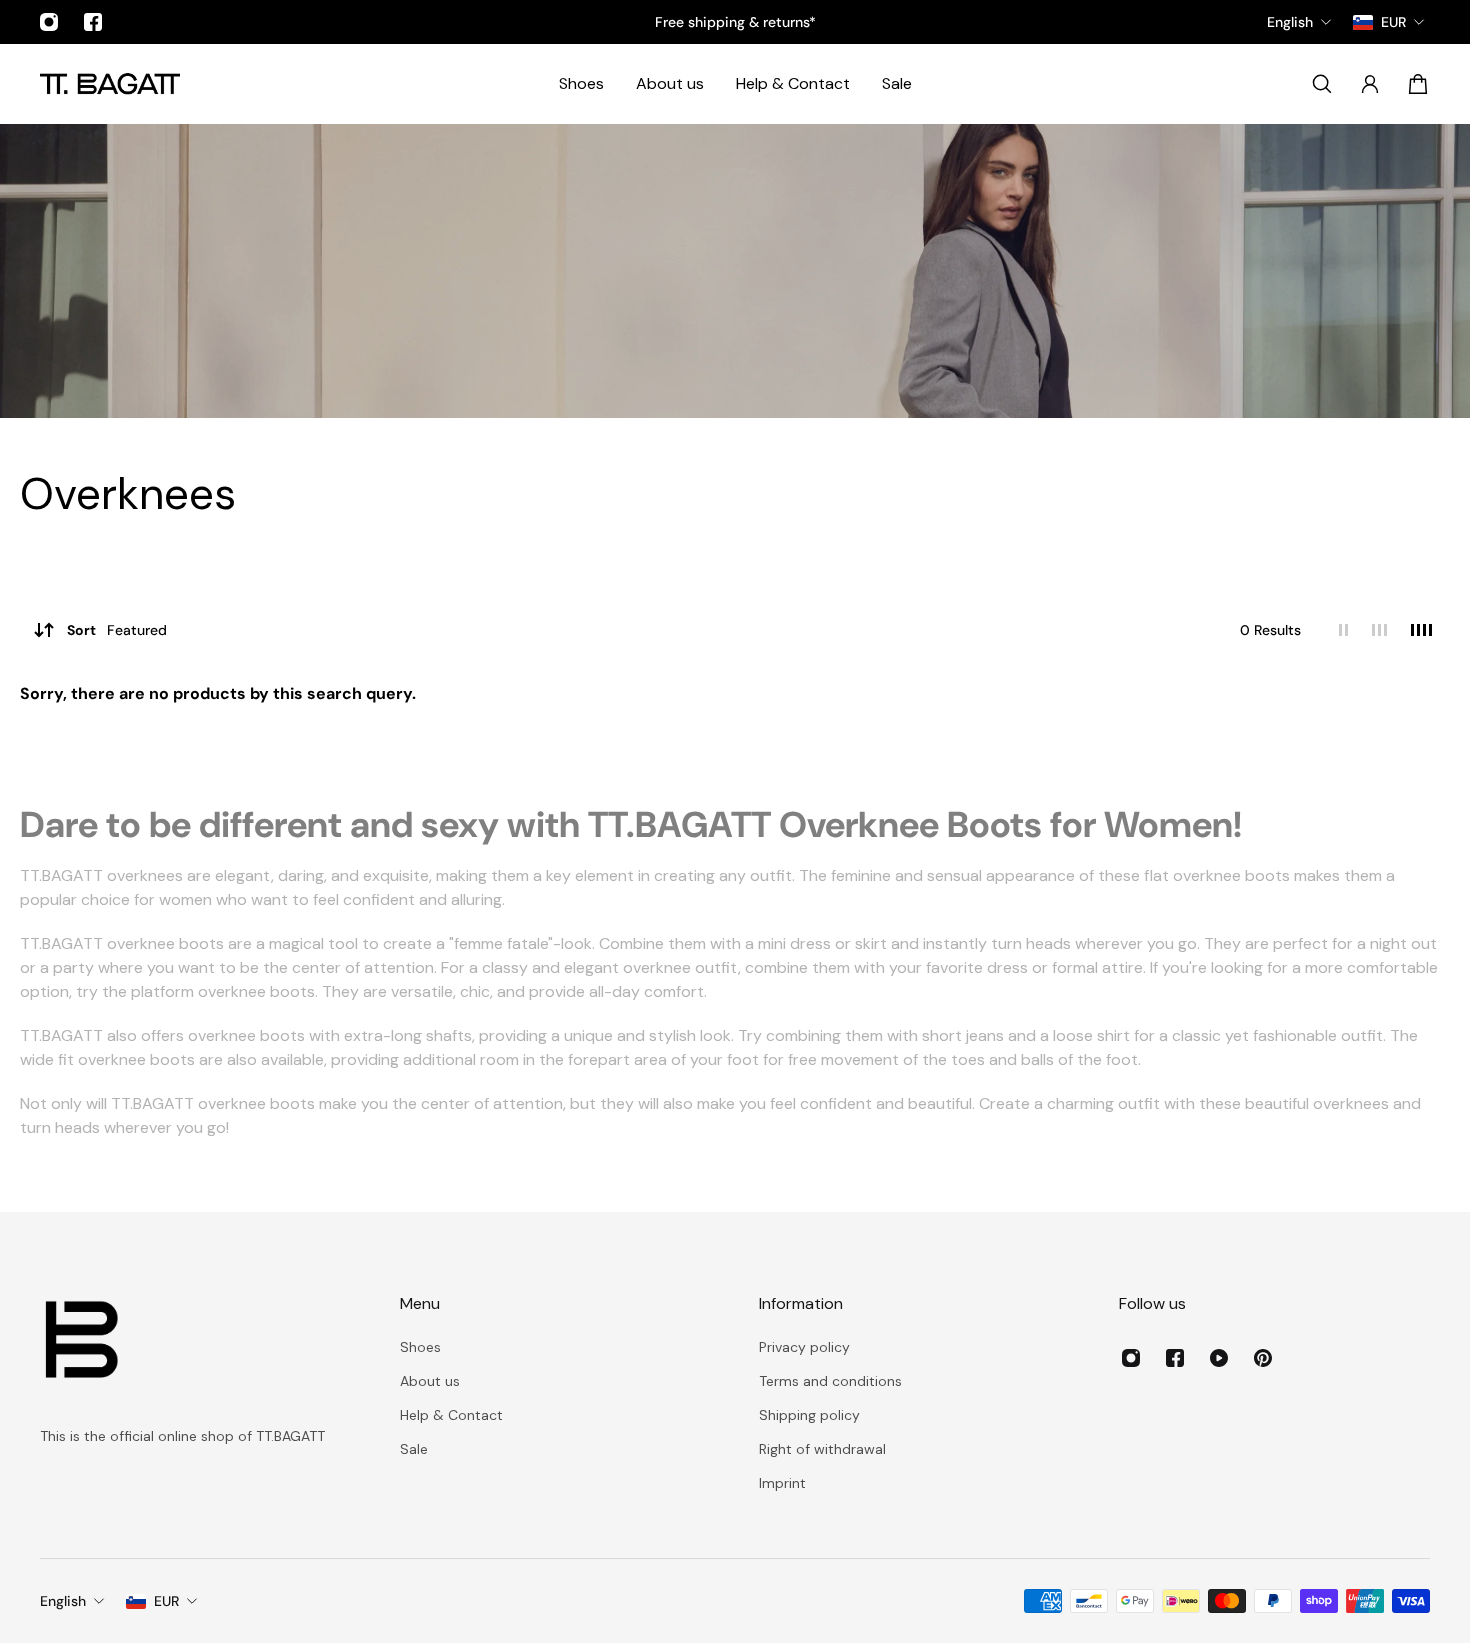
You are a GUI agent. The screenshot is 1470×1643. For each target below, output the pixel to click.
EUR (166, 1601)
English (63, 1601)
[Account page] (1370, 84)
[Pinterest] (1263, 1358)
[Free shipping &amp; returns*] (735, 22)
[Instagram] (49, 22)
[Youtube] (1219, 1358)
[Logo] (110, 83)
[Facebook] (93, 22)
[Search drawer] (1322, 84)
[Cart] (1418, 84)
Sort (117, 630)
